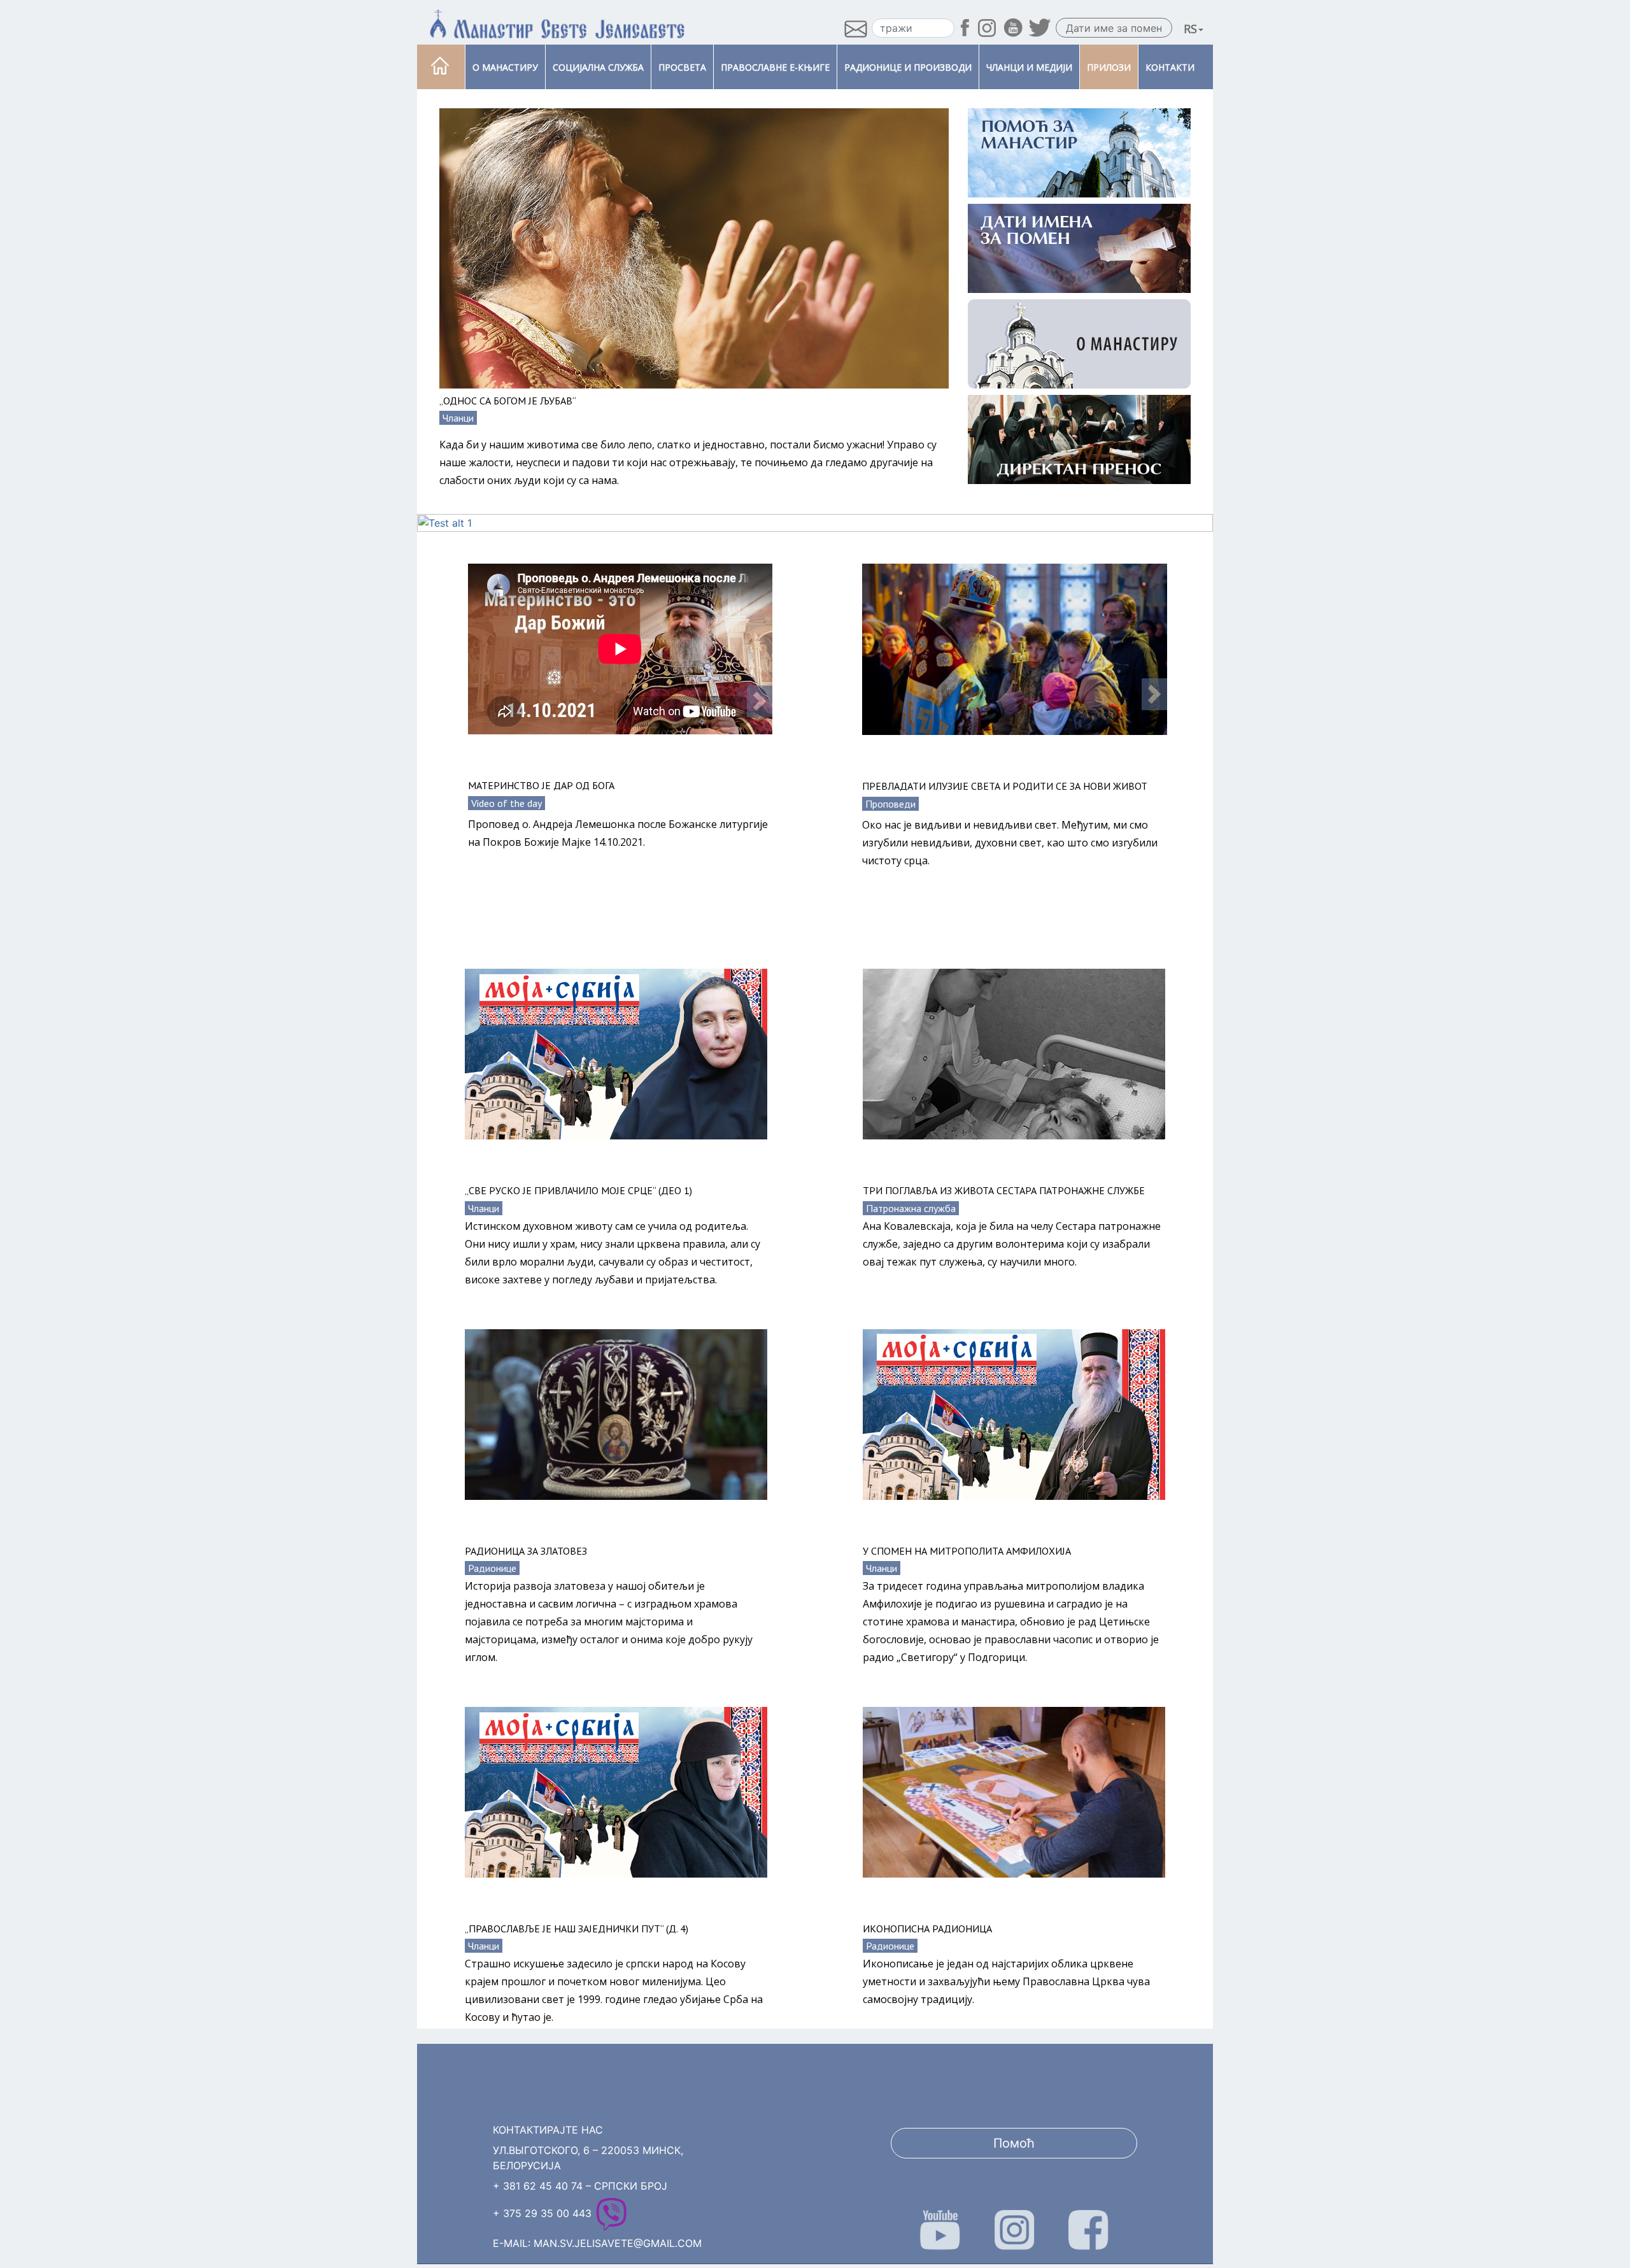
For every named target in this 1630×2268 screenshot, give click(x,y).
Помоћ (1014, 2143)
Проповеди (890, 804)
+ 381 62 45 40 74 (538, 2186)
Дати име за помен (1114, 28)
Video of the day (507, 803)
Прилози (1109, 67)
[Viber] (611, 2213)
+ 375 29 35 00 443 (542, 2213)
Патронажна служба (911, 1208)
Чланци (458, 418)
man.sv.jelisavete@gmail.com (618, 2243)
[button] (760, 701)
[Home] (440, 67)
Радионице (492, 1568)
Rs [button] (1190, 29)
